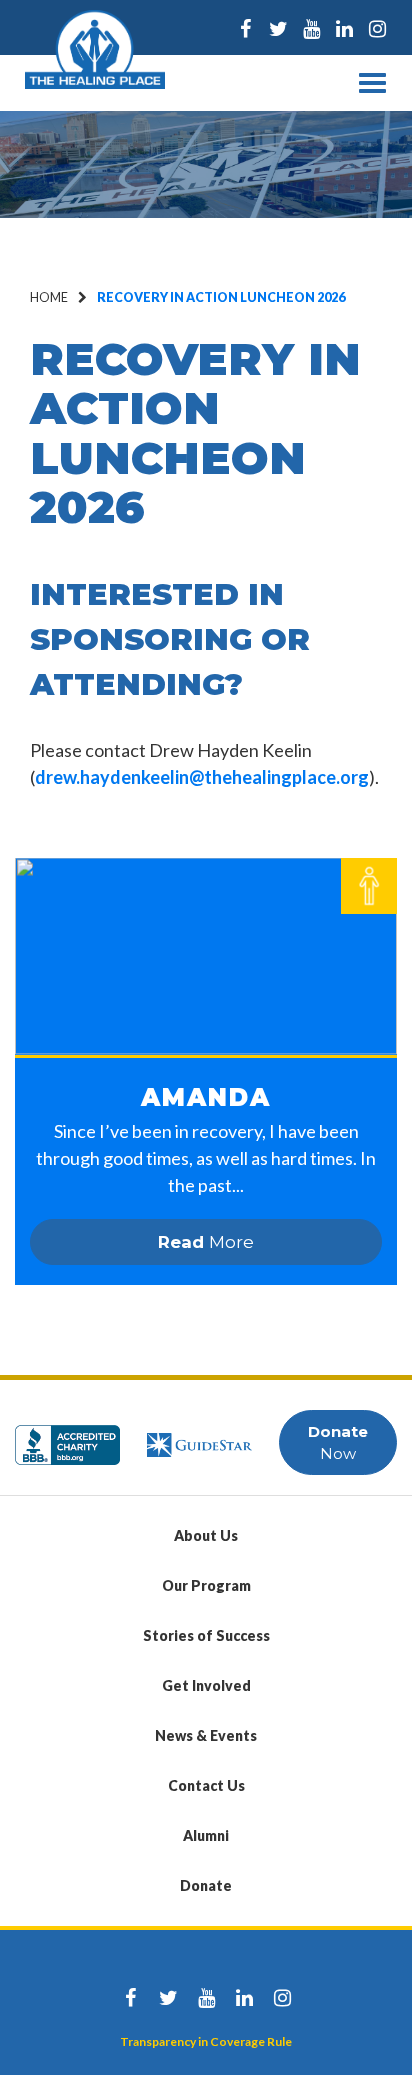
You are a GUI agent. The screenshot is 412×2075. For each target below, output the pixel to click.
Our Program (206, 1585)
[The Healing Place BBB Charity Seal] (67, 1435)
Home (49, 297)
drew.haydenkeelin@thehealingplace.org (202, 777)
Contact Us (206, 1785)
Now (338, 1442)
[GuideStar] (199, 1435)
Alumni (206, 1835)
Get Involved (206, 1685)
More (206, 1242)
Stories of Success (206, 1635)
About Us (206, 1535)
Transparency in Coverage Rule (206, 2041)
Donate (206, 1885)
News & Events (206, 1735)
